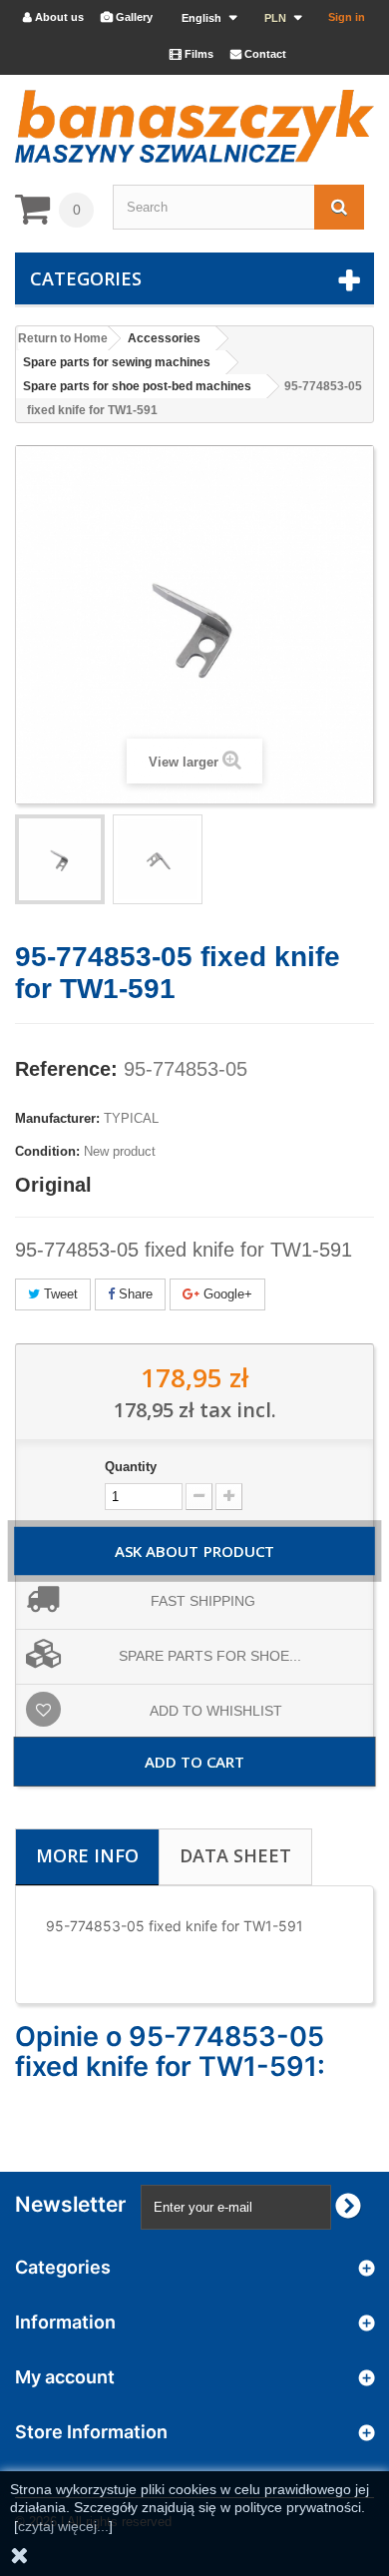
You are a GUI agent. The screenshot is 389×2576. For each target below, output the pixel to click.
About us (53, 17)
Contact (258, 54)
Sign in (347, 17)
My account (65, 2377)
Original (53, 1185)
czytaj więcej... (63, 2526)
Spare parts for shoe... (210, 1656)
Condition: (47, 1151)
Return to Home (63, 338)
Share (134, 1294)
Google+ (226, 1294)
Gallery (127, 17)
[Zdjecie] (60, 859)
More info (87, 1855)
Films (192, 54)
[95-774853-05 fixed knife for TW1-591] (158, 859)
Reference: (66, 1069)
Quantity (131, 1467)
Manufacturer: (57, 1118)
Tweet (59, 1294)
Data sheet (235, 1855)
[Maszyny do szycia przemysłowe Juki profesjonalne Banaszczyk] (194, 126)
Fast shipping (203, 1601)
